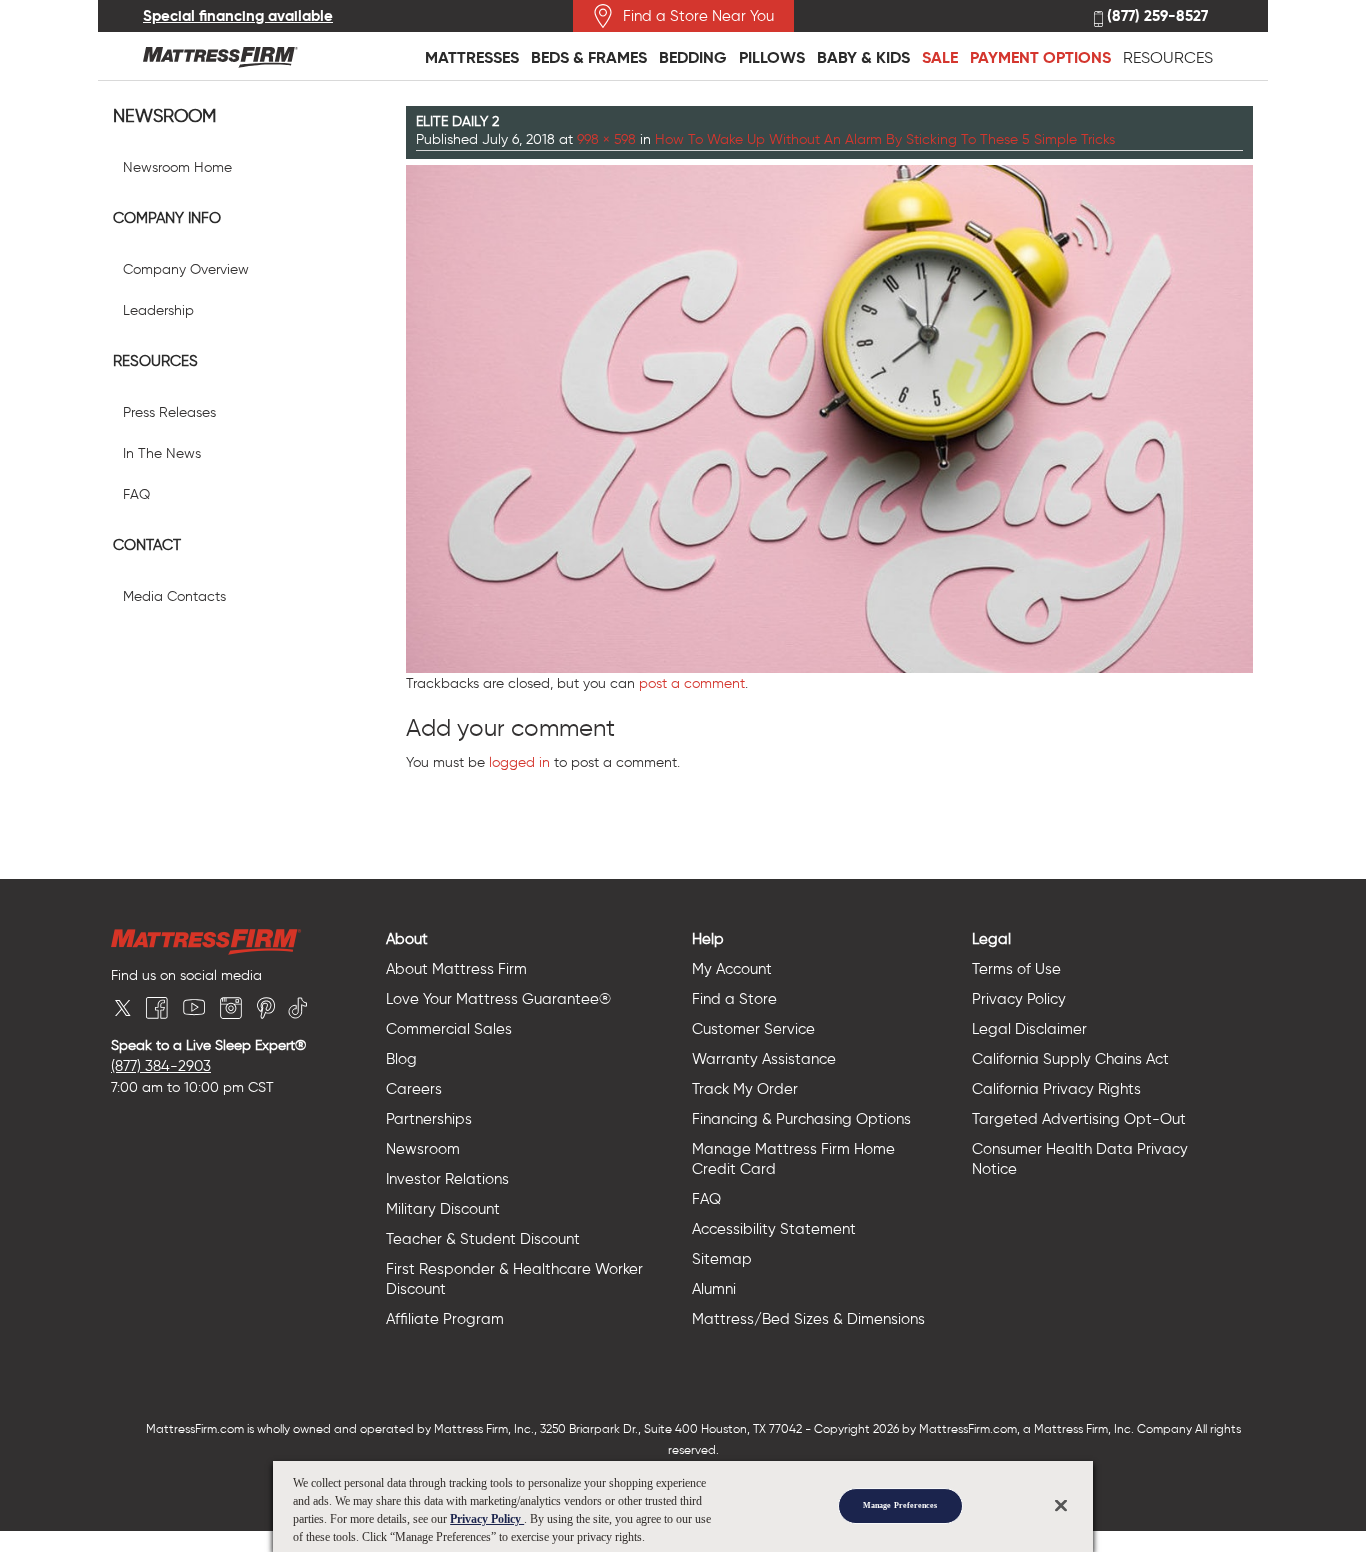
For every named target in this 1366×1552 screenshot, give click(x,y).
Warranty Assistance (764, 1059)
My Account (732, 969)
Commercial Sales (449, 1029)
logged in (519, 762)
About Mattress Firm (456, 969)
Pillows (772, 57)
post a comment (692, 683)
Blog (401, 1059)
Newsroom (164, 116)
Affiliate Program (445, 1319)
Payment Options (1040, 57)
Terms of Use (1016, 969)
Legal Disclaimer (1029, 1029)
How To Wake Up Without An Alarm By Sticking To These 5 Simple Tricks (885, 139)
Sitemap (722, 1259)
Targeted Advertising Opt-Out (1079, 1119)
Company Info (167, 218)
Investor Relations (447, 1179)
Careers (414, 1089)
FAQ (136, 494)
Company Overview (186, 269)
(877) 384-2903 (161, 1066)
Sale (940, 57)
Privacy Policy (1019, 999)
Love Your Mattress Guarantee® (498, 999)
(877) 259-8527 (1155, 16)
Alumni (714, 1289)
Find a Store (734, 999)
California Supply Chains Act (1070, 1059)
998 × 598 (606, 139)
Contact (147, 545)
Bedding (693, 57)
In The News (162, 453)
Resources (1168, 57)
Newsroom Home (177, 167)
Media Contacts (174, 596)
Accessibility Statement (774, 1229)
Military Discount (443, 1209)
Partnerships (429, 1119)
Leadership (158, 310)
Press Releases (169, 412)
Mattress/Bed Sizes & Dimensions (808, 1319)
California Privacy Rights (1056, 1089)
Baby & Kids (863, 57)
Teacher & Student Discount (483, 1239)
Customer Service (753, 1029)
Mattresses (472, 57)
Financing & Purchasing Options (801, 1119)
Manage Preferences (900, 1505)
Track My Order (745, 1089)
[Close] (1061, 1505)
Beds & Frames (589, 57)
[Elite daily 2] (830, 416)
